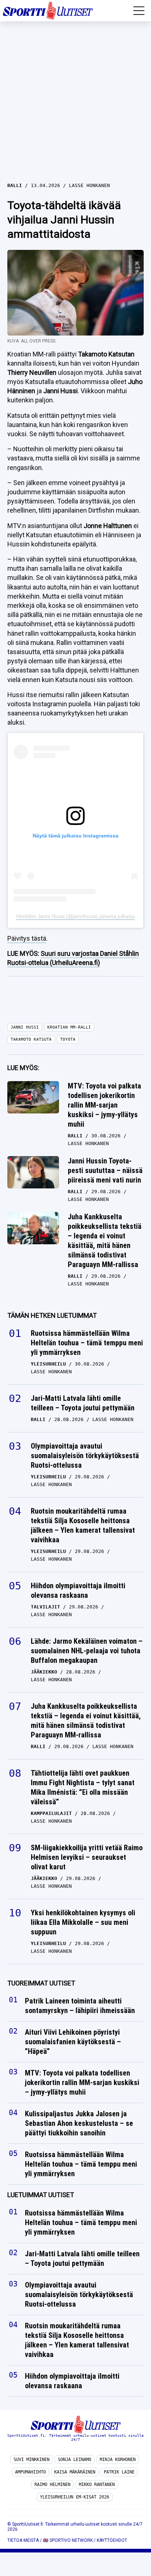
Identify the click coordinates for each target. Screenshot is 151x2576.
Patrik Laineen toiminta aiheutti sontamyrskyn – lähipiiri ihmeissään (81, 2006)
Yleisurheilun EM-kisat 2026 (75, 2497)
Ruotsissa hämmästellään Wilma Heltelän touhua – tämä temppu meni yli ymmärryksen (87, 1343)
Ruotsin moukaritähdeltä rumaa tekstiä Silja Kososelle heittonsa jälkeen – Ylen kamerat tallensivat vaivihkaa (83, 1525)
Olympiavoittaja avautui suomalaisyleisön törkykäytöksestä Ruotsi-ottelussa (85, 1456)
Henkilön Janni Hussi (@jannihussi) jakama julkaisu (75, 916)
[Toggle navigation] (139, 11)
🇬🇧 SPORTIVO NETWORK (68, 2540)
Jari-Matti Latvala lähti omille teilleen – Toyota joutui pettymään (83, 1403)
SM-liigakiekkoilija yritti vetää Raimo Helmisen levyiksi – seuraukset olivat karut (87, 1857)
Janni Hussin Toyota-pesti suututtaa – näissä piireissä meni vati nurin (105, 1170)
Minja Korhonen (118, 2460)
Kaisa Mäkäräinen (75, 2472)
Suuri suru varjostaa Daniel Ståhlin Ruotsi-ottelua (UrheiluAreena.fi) (73, 958)
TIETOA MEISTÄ (23, 2540)
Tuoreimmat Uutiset (41, 1983)
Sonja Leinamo (75, 2460)
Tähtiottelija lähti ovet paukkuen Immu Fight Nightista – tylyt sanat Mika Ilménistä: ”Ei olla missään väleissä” (83, 1787)
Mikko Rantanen (97, 2484)
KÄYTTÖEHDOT (112, 2540)
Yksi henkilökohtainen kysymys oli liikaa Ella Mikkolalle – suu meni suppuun (83, 1922)
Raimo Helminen (52, 2484)
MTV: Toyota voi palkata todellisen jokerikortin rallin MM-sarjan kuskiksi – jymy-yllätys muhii (104, 1105)
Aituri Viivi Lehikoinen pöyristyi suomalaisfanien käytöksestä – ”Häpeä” (73, 2042)
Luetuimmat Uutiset (41, 2195)
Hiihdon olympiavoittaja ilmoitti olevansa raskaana (78, 1590)
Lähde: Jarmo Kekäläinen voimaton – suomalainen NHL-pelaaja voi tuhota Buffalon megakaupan (87, 1651)
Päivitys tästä (27, 938)
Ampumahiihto (30, 2472)
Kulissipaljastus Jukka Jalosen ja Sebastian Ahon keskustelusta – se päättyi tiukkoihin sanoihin (79, 2124)
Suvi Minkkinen (32, 2460)
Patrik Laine (119, 2472)
